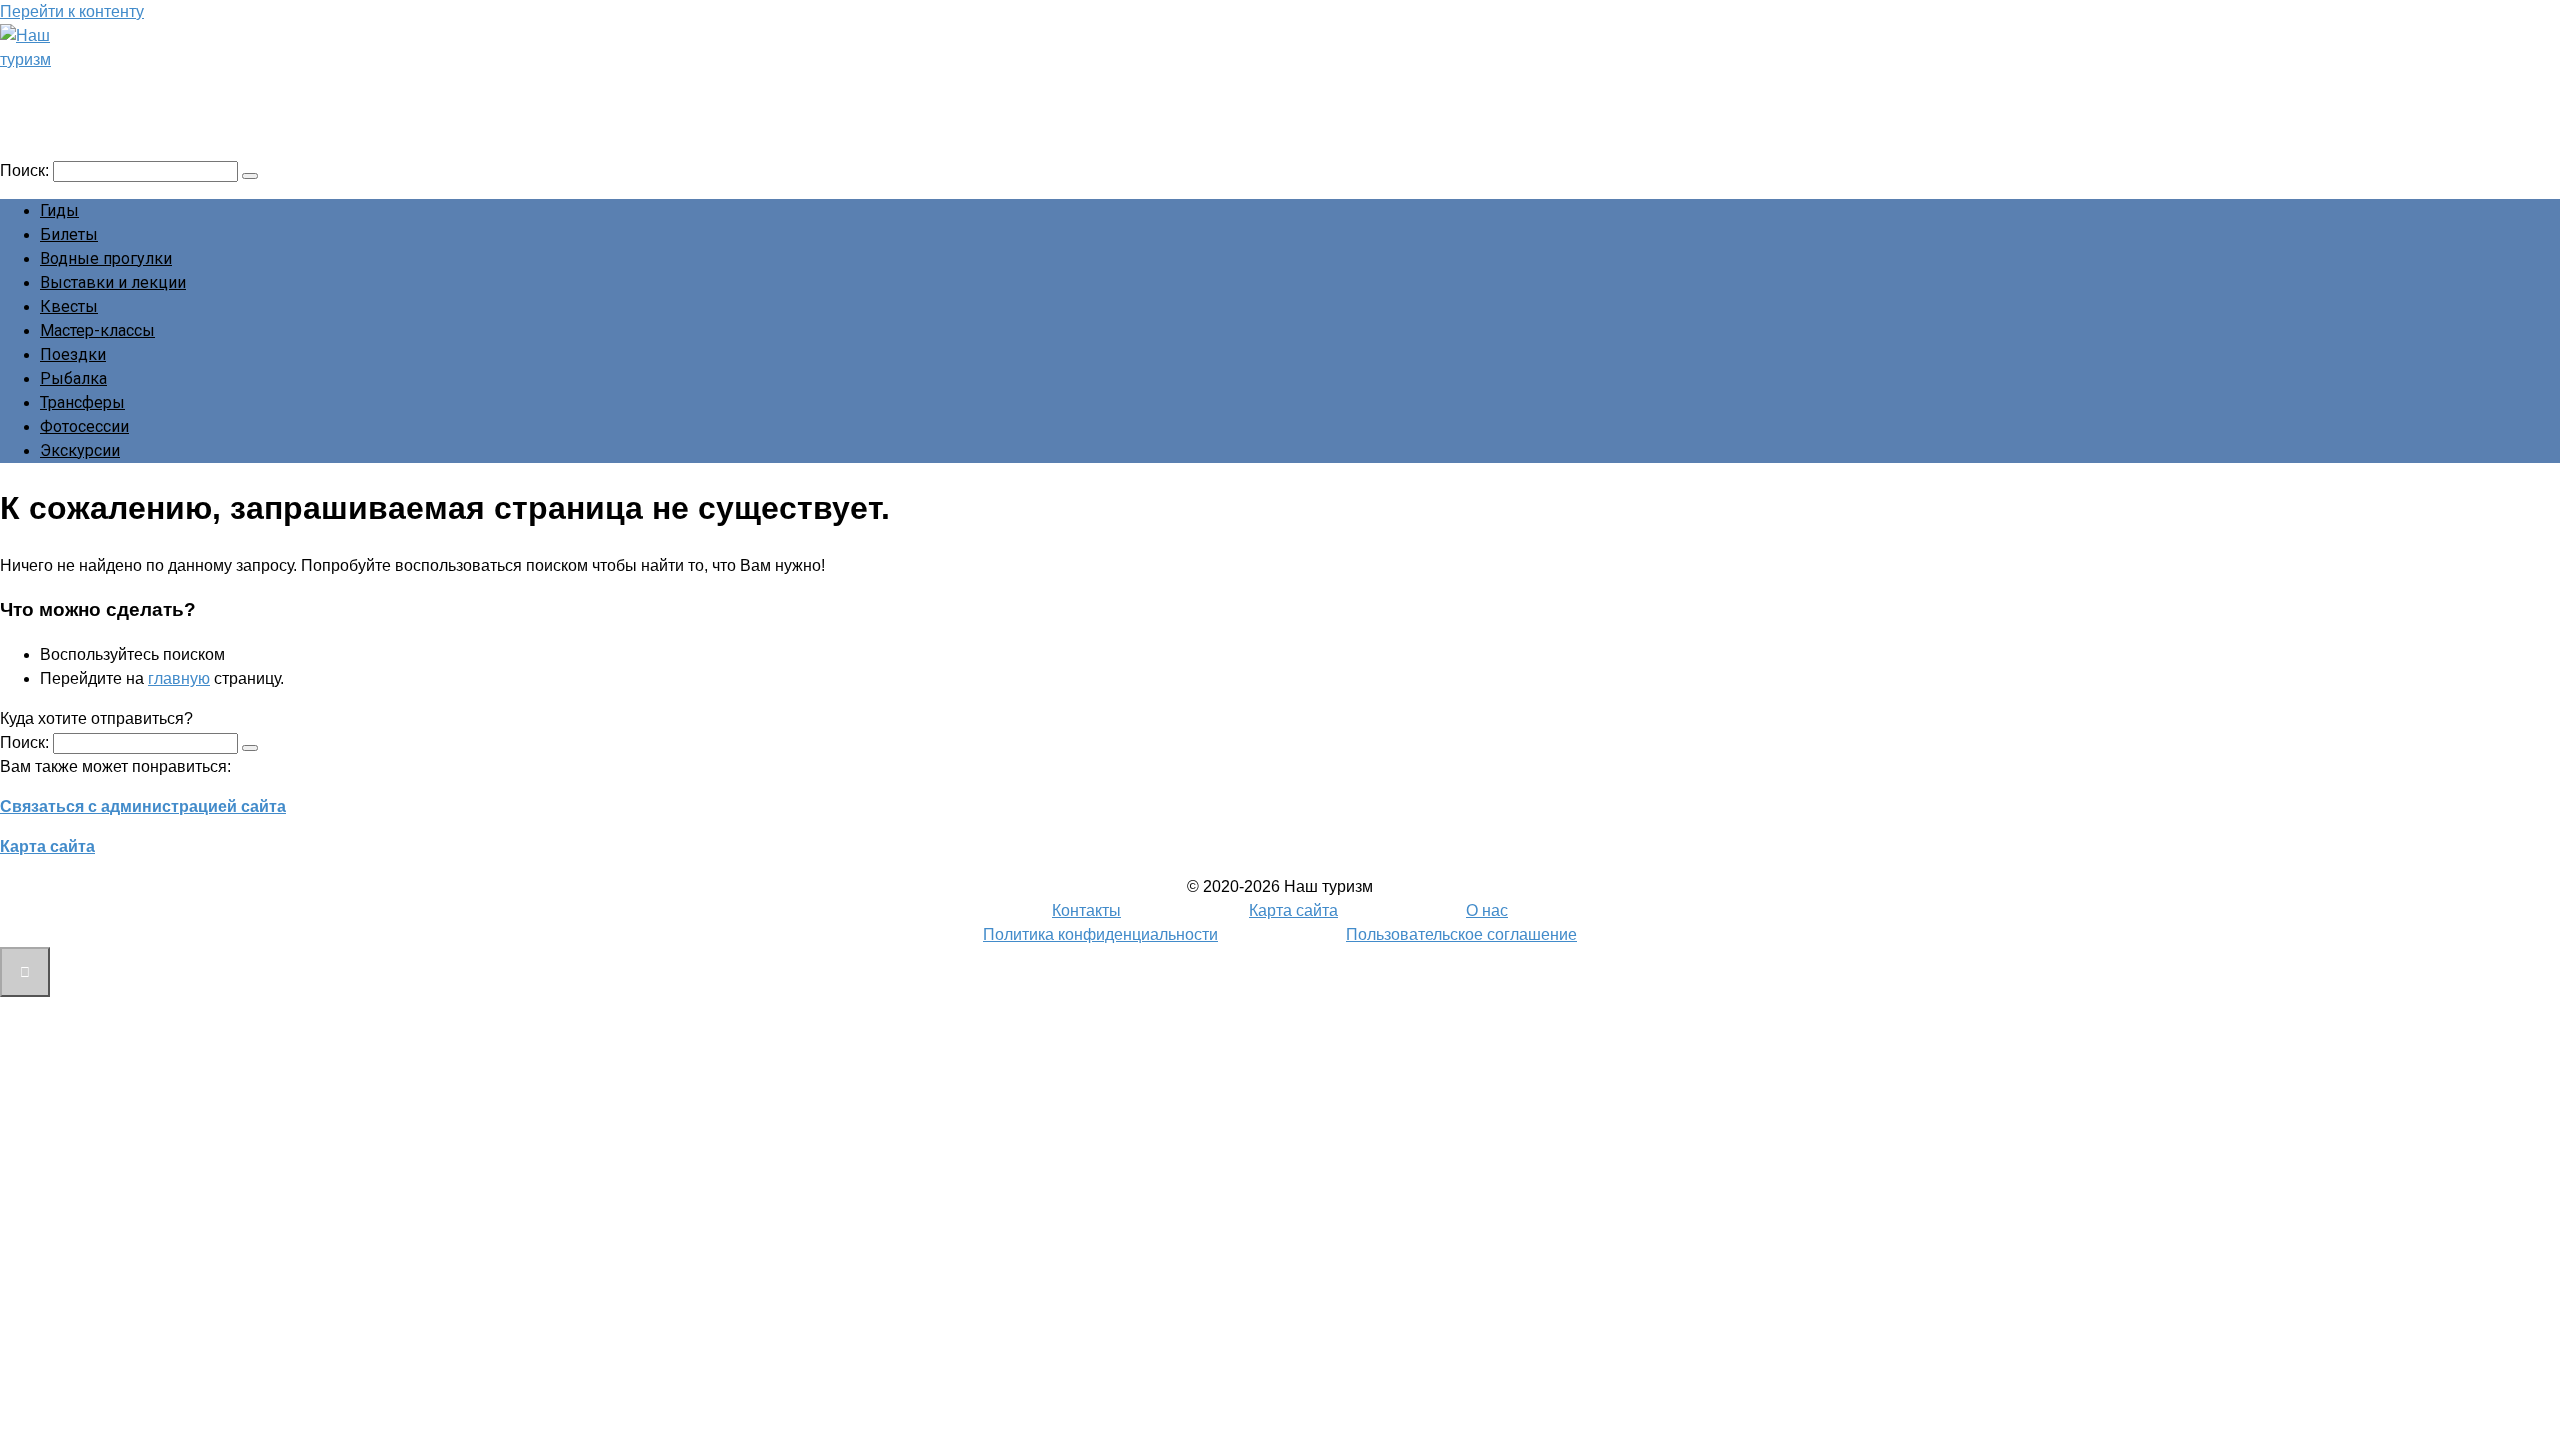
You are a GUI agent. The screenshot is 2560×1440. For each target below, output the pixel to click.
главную (179, 678)
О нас (1487, 910)
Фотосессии (84, 426)
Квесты (69, 306)
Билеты (69, 234)
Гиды (59, 210)
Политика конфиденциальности (1100, 934)
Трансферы (82, 402)
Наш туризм (93, 87)
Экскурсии (80, 450)
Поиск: (26, 170)
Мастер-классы (97, 330)
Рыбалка (73, 378)
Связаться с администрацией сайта (143, 806)
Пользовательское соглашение (1461, 934)
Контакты (1086, 910)
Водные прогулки (106, 258)
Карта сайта (47, 846)
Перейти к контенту (72, 11)
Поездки (73, 354)
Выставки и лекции (113, 282)
